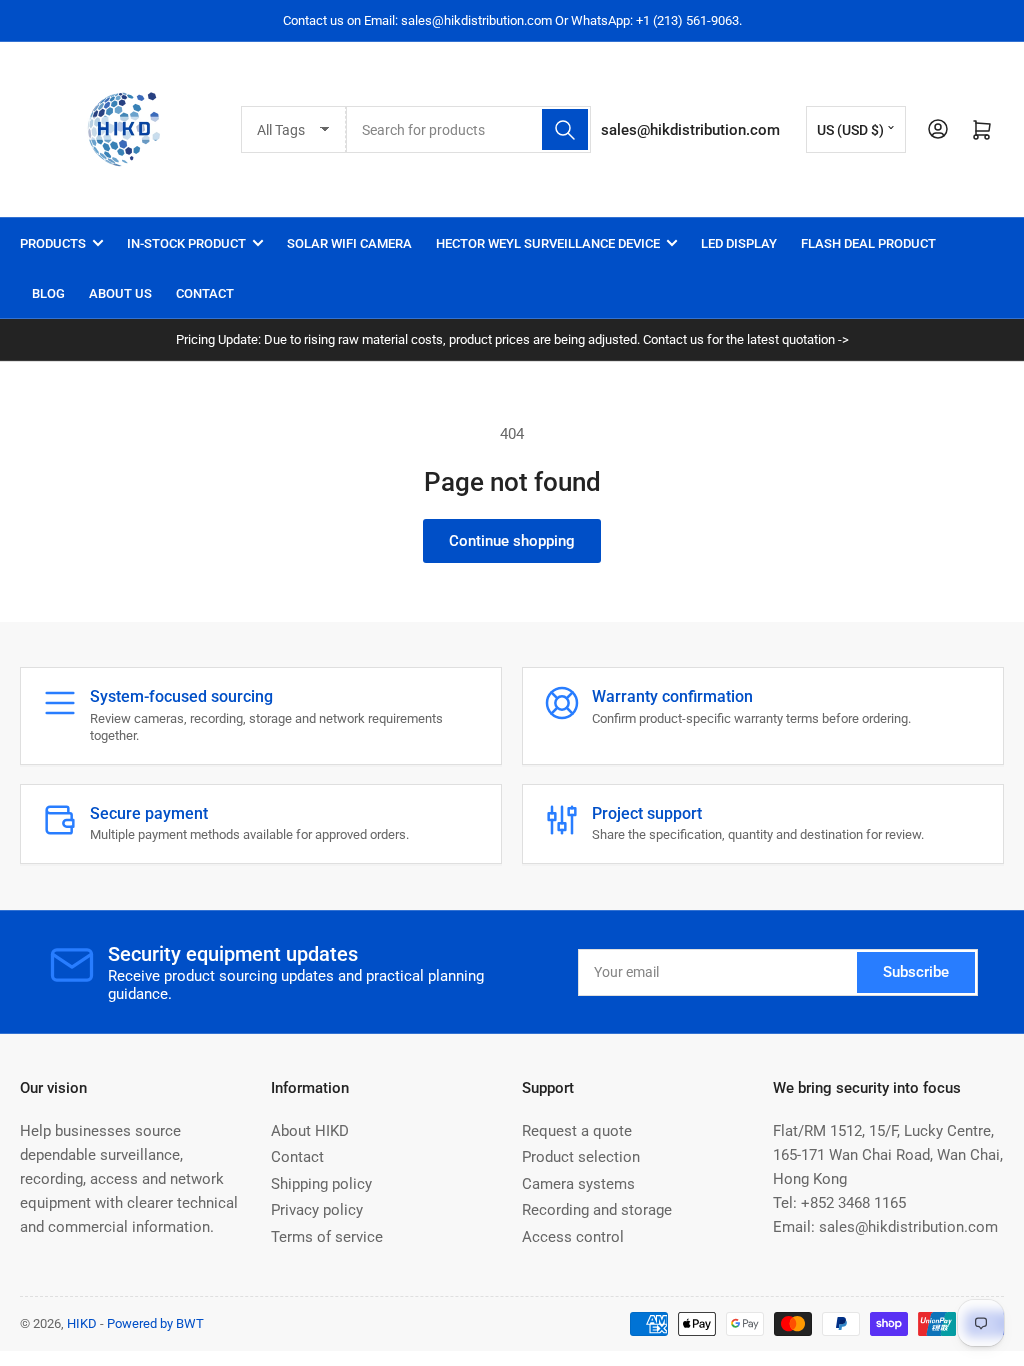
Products (53, 243)
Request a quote (577, 1131)
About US (120, 293)
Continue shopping (512, 541)
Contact (205, 293)
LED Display (739, 243)
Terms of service (327, 1237)
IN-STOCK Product (186, 243)
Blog (48, 293)
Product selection (581, 1157)
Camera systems (578, 1184)
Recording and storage (597, 1210)
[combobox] (468, 129)
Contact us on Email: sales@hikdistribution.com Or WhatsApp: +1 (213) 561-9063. (512, 20)
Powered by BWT (155, 1323)
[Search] (565, 129)
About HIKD (310, 1131)
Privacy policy (317, 1210)
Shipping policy (321, 1184)
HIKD (82, 1323)
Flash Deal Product (868, 243)
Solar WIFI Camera (349, 243)
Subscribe (916, 972)
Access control (573, 1237)
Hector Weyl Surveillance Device (548, 243)
